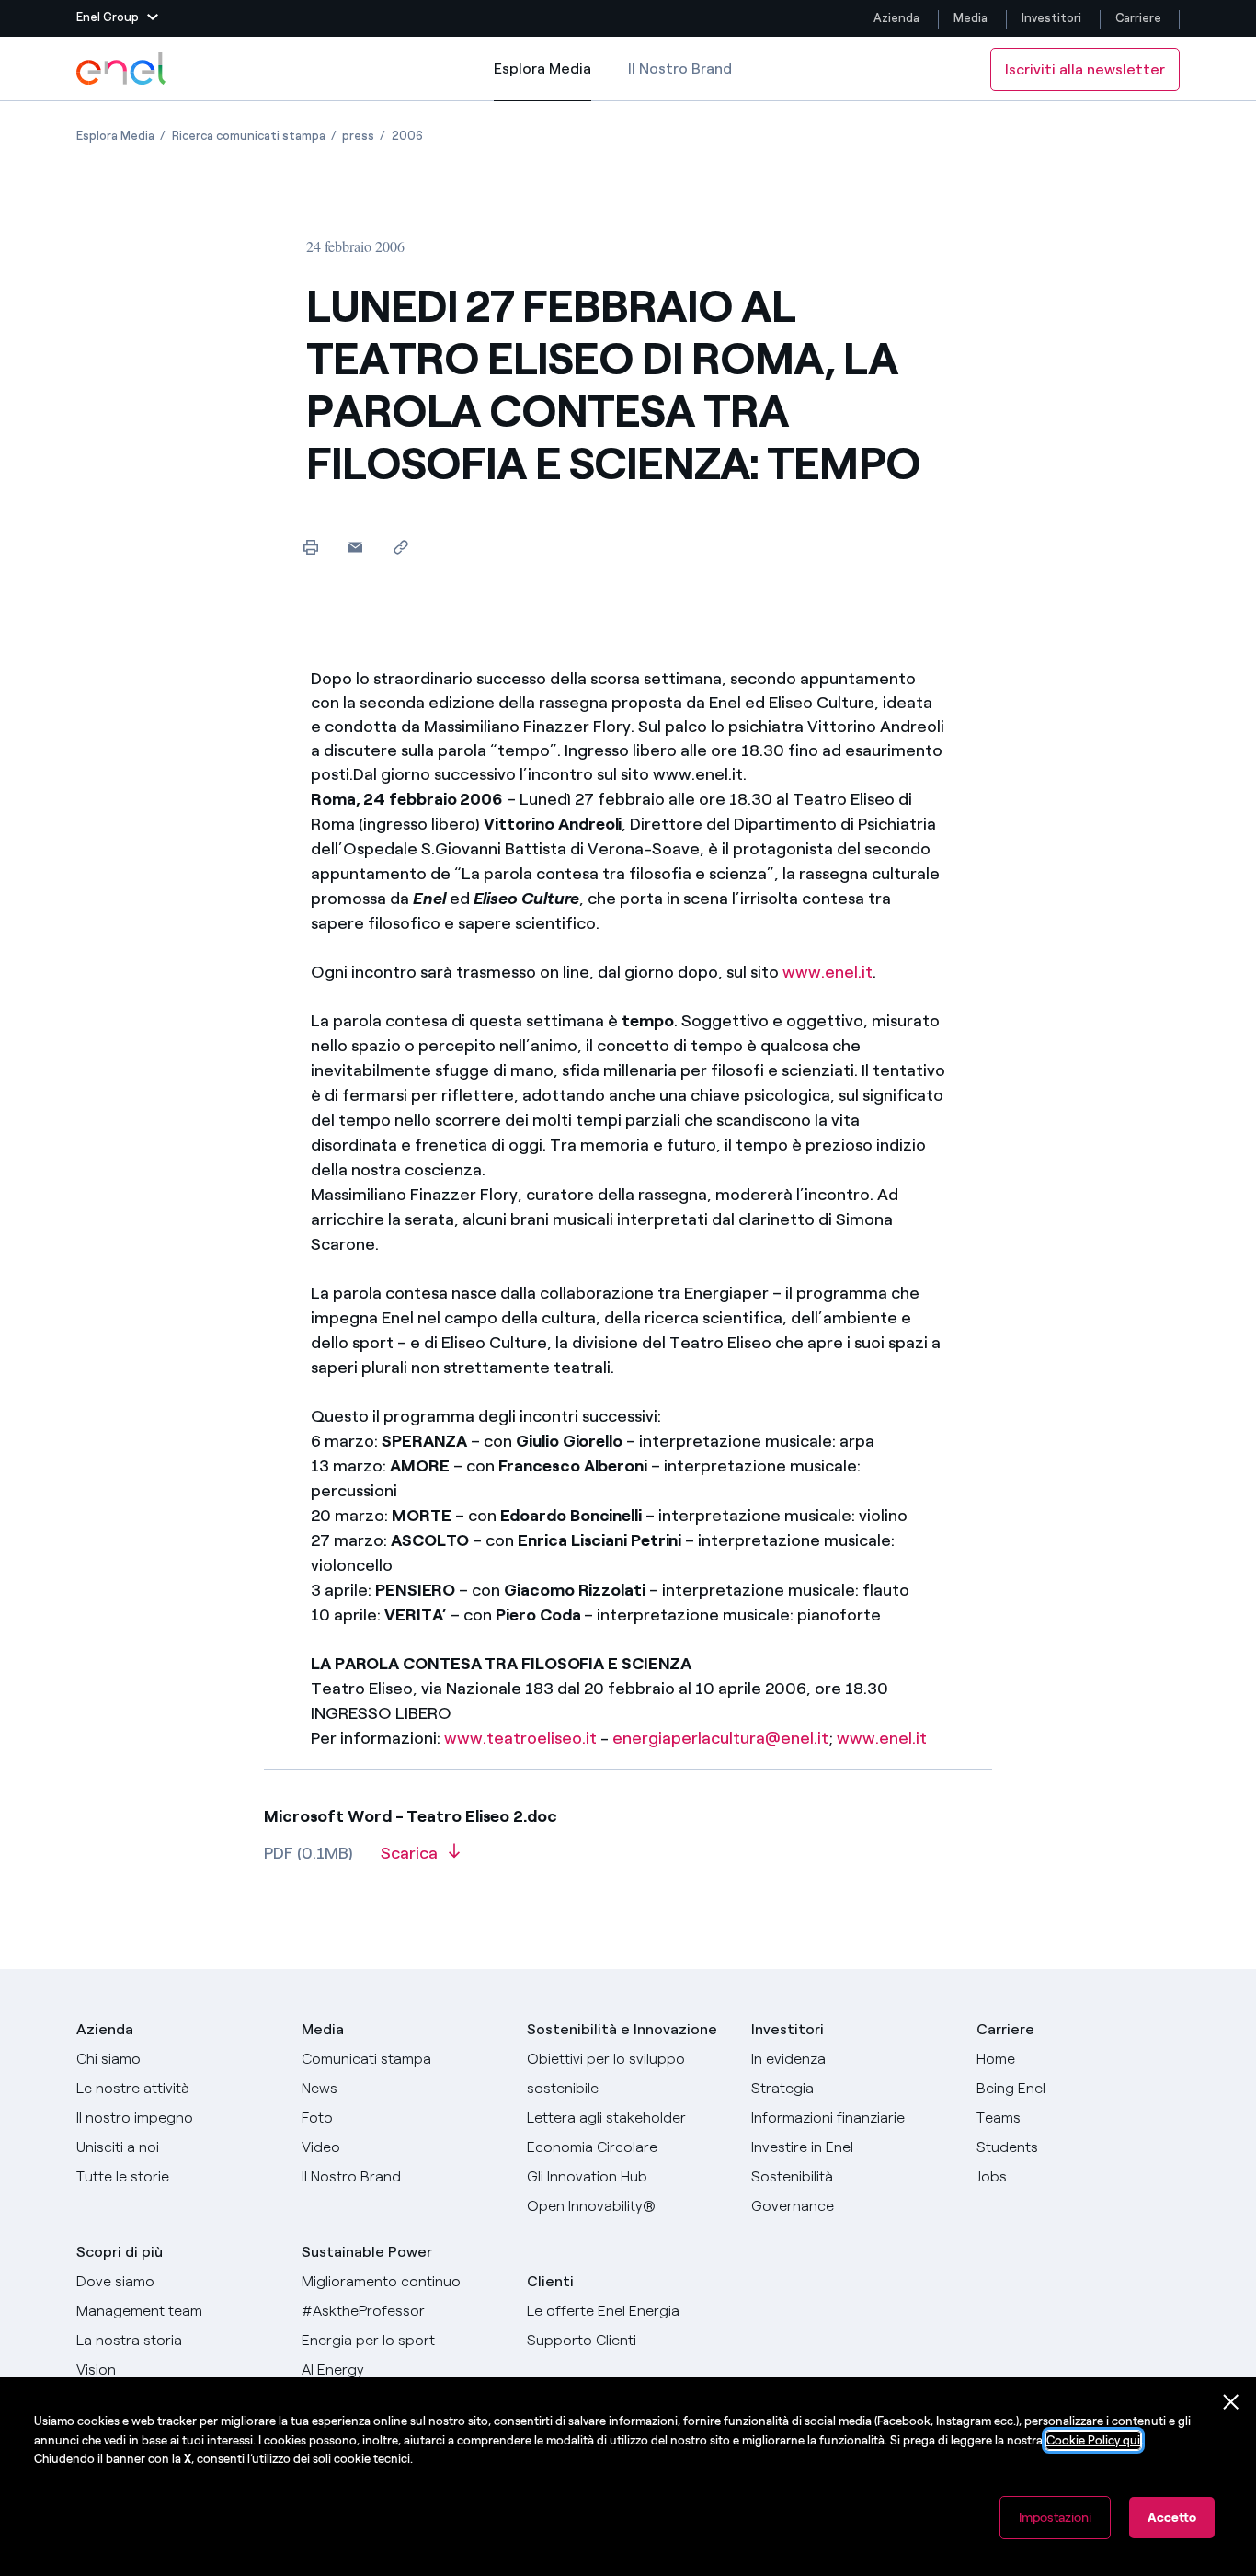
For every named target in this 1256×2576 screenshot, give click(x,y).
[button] (117, 18)
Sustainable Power (367, 2252)
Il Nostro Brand (680, 69)
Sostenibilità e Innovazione (622, 2029)
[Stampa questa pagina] (310, 547)
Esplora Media (542, 80)
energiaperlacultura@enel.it (720, 1738)
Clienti (550, 2281)
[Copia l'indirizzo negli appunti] (400, 547)
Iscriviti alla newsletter (1085, 69)
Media (971, 18)
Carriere (1140, 18)
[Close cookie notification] (1231, 2402)
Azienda (896, 18)
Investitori (1051, 18)
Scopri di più (120, 2252)
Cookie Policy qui (1093, 2440)
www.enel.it (828, 972)
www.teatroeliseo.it (520, 1738)
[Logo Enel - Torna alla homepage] (122, 69)
